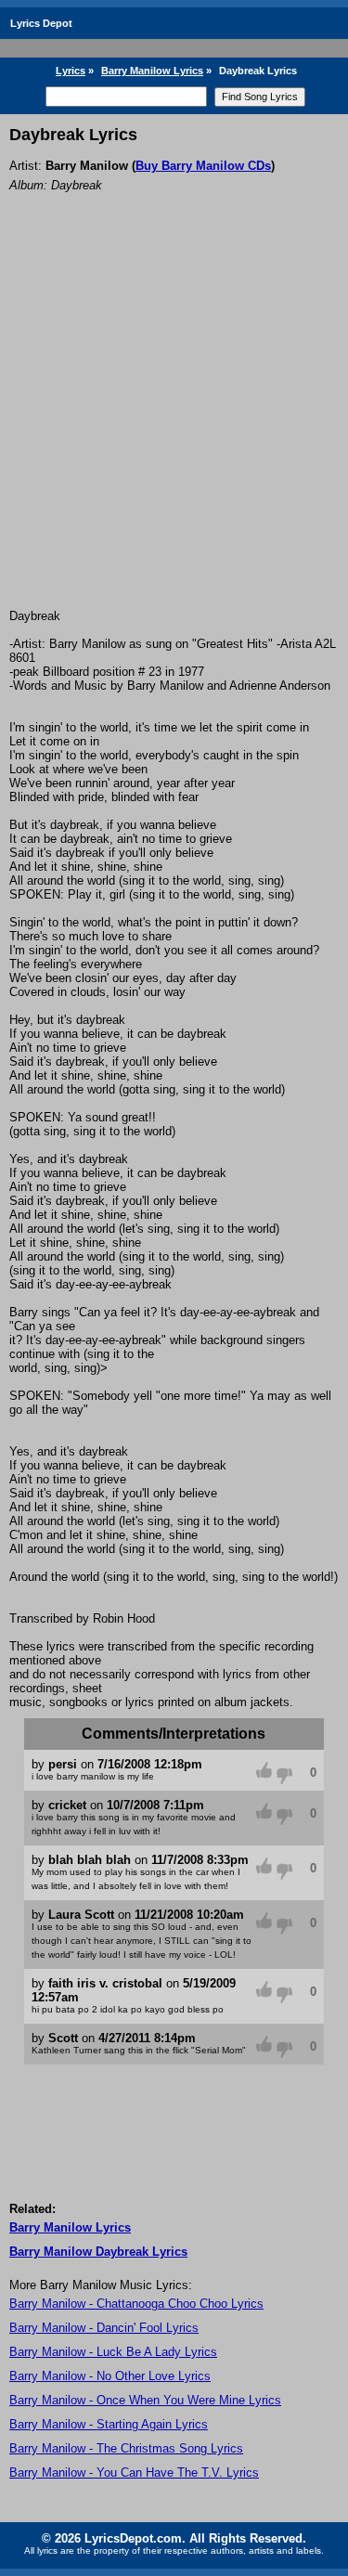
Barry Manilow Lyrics (152, 71)
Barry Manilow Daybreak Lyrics (98, 2252)
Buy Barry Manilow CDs (203, 166)
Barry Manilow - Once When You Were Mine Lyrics (145, 2400)
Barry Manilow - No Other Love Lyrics (110, 2376)
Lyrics (71, 71)
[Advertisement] (174, 426)
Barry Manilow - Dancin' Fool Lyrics (104, 2328)
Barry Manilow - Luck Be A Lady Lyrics (113, 2352)
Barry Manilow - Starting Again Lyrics (109, 2424)
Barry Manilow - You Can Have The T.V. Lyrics (134, 2472)
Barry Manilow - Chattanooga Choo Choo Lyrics (136, 2304)
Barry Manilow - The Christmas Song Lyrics (126, 2448)
